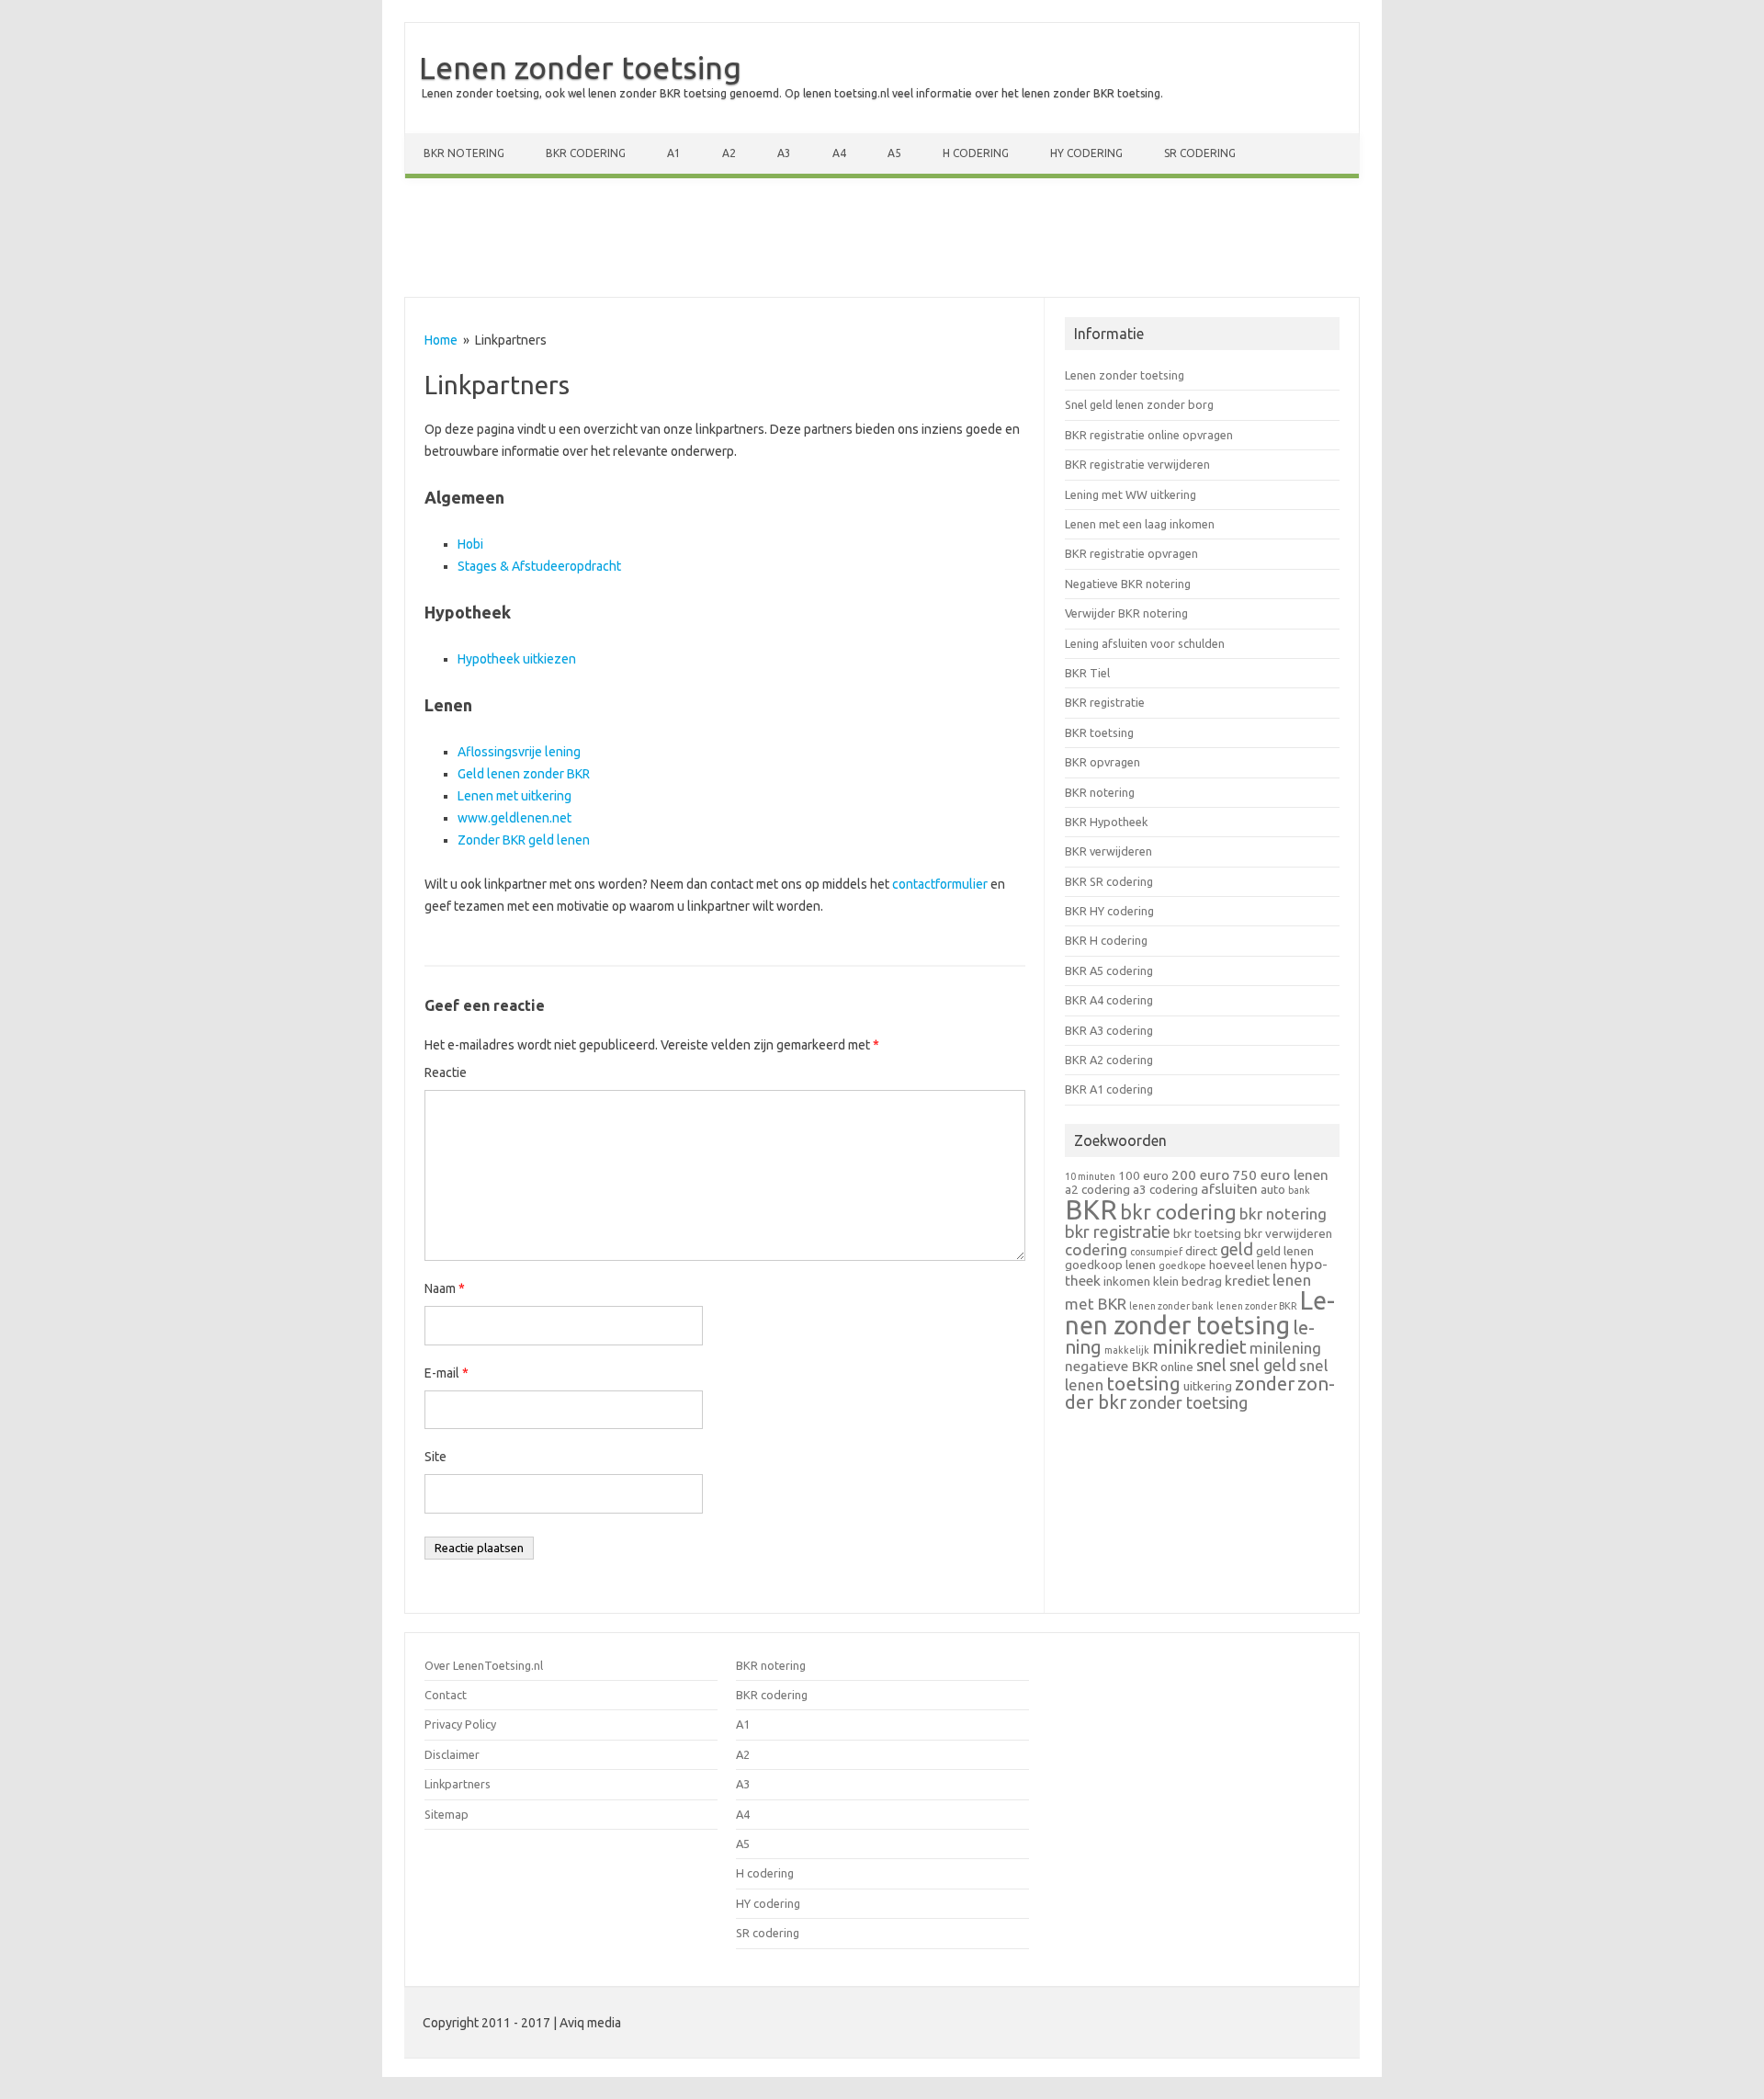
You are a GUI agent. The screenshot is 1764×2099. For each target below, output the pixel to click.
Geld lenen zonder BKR (524, 774)
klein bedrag (1187, 1281)
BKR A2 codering (1109, 1060)
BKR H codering (1106, 940)
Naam (445, 1288)
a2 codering (1097, 1189)
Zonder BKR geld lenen (524, 840)
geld (1237, 1249)
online (1177, 1367)
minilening (1285, 1348)
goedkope (1182, 1265)
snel (1211, 1365)
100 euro (1143, 1175)
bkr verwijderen (1288, 1233)
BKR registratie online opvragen (1149, 435)
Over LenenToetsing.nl (484, 1665)
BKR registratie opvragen (1131, 553)
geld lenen (1285, 1251)
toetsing (1143, 1383)
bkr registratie (1118, 1231)
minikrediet (1199, 1347)
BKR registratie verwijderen (1137, 464)
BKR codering (586, 153)
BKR (1091, 1210)
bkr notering (1283, 1214)
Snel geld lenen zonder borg (1139, 404)
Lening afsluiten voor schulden (1145, 643)
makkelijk (1127, 1350)
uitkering (1208, 1386)
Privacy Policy (460, 1724)
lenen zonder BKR (1257, 1306)
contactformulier (941, 884)
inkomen (1127, 1281)
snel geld (1263, 1365)
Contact (446, 1695)
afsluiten (1229, 1189)
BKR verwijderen (1108, 851)
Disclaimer (452, 1754)
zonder (1265, 1384)
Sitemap (447, 1814)
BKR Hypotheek (1106, 822)
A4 (839, 153)
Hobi (470, 544)
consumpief (1156, 1252)
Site (435, 1457)
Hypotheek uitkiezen (517, 659)
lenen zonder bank (1171, 1306)
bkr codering (1178, 1212)
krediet (1247, 1281)
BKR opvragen (1102, 762)
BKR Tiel (1087, 673)
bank (1299, 1190)
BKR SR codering (1109, 881)
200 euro (1200, 1175)
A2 (729, 153)
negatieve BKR (1111, 1366)
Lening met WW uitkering (1131, 494)
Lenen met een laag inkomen (1140, 524)
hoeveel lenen (1248, 1265)
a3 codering (1165, 1189)
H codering (976, 153)
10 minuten (1090, 1176)
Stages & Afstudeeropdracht (539, 566)
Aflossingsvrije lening (519, 752)
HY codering (1086, 153)
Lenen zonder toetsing (580, 67)
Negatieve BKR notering (1128, 584)
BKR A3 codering (1109, 1030)
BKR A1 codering (1109, 1089)
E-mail (447, 1373)
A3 (784, 153)
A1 (674, 153)
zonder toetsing (1188, 1402)
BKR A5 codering (1109, 970)
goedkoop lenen (1110, 1265)
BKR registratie (1105, 702)
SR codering (1200, 153)
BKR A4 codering (1109, 1000)
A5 (894, 153)
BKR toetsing (1099, 732)
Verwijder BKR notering (1126, 613)
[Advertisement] (882, 242)
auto (1273, 1189)
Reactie (446, 1072)
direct (1201, 1251)
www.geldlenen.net (514, 818)
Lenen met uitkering (514, 796)
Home (441, 340)
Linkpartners (458, 1784)
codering (1096, 1249)
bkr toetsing (1207, 1233)
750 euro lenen (1280, 1175)
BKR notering (464, 153)
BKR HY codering (1109, 911)
